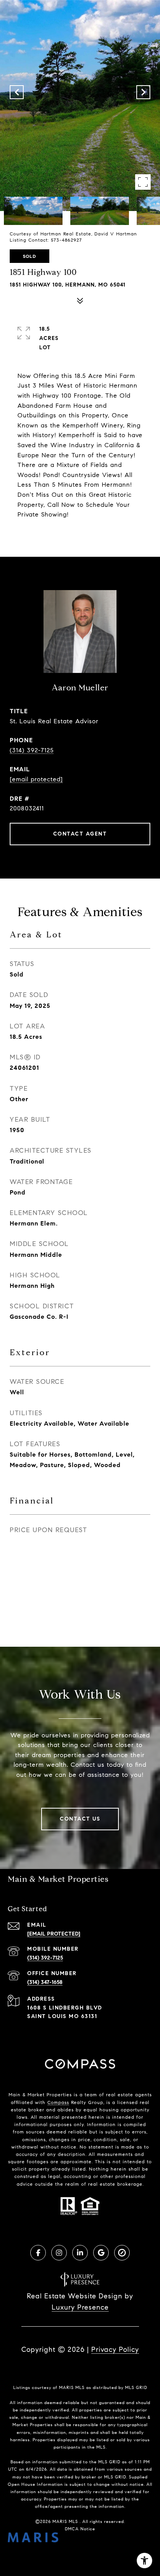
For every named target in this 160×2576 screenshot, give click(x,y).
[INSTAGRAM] (59, 2253)
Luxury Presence (80, 2307)
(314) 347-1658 (45, 1982)
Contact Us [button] (80, 1819)
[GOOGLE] (101, 2253)
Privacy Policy (115, 2349)
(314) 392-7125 (32, 750)
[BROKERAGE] (122, 2253)
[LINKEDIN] (80, 2253)
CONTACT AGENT (80, 834)
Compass (58, 2102)
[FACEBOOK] (38, 2253)
